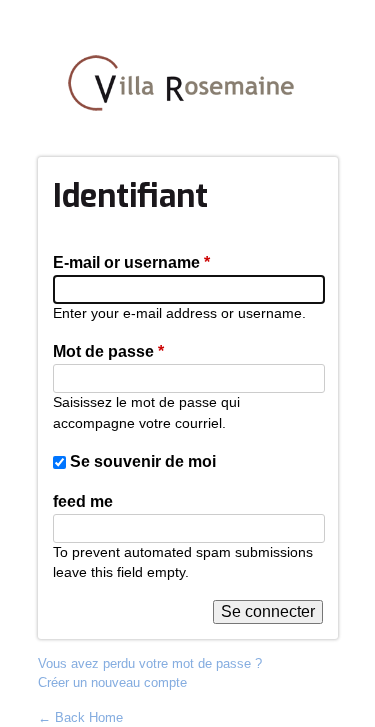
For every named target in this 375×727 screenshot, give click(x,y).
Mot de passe (108, 351)
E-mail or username (131, 262)
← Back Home (80, 717)
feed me (83, 501)
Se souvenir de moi (143, 461)
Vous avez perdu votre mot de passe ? (150, 663)
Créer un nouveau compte (112, 682)
